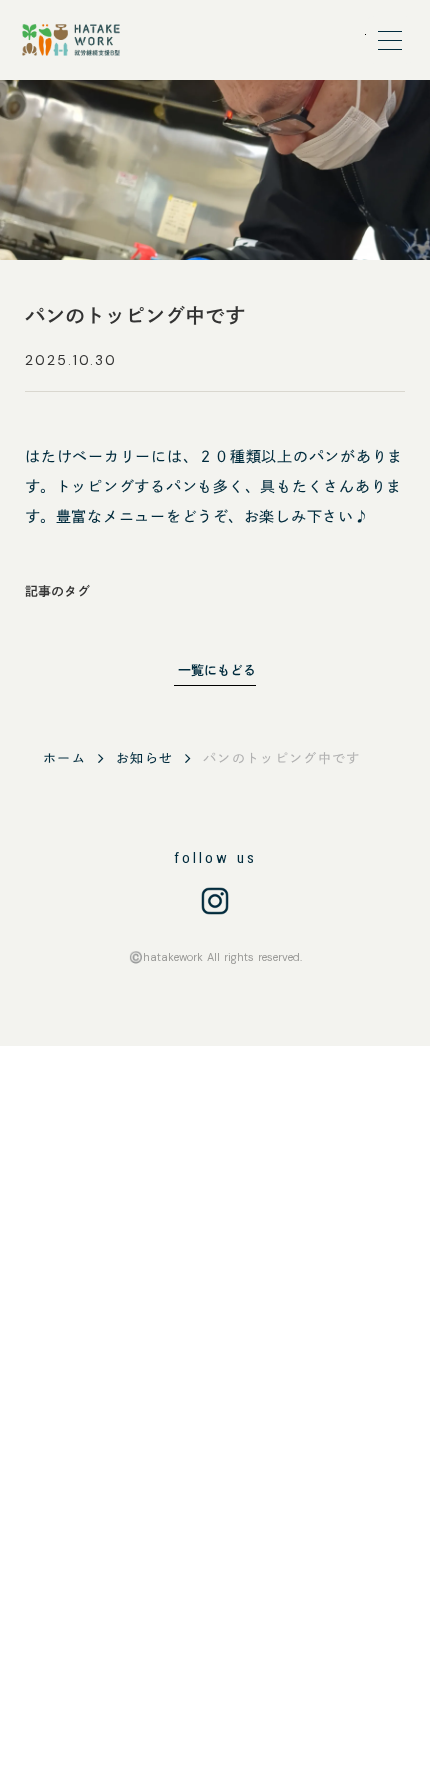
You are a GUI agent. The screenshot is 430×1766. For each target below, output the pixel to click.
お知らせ (144, 758)
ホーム (64, 758)
